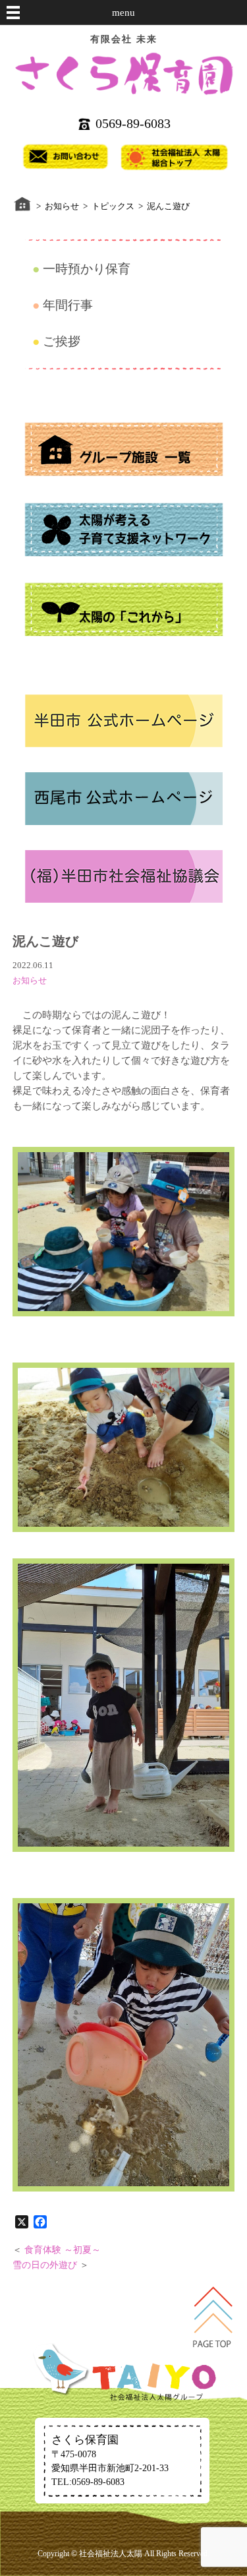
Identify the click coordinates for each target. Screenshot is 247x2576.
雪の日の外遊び (45, 2265)
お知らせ (30, 980)
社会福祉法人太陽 (111, 2554)
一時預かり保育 (87, 269)
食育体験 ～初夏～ (63, 2250)
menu (123, 13)
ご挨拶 (62, 341)
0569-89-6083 (133, 123)
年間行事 (68, 305)
